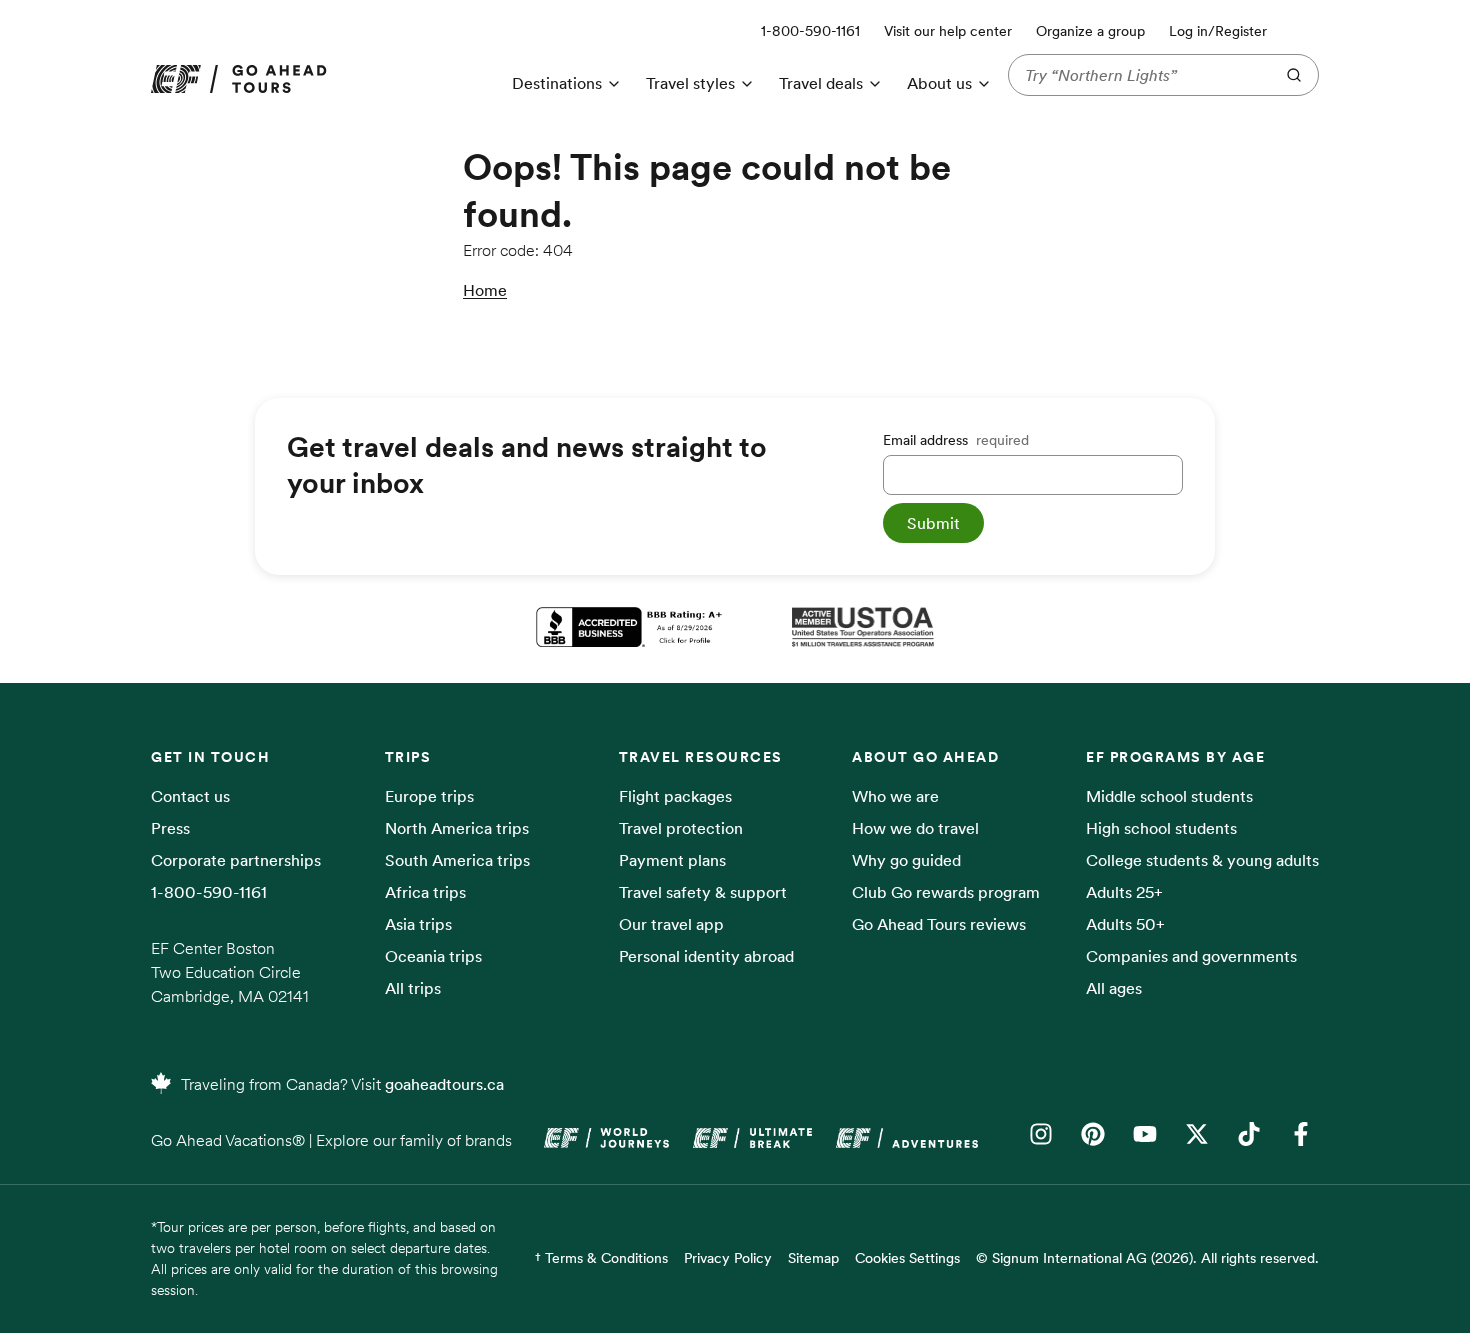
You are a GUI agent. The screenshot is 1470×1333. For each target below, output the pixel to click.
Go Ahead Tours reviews (939, 924)
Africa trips (425, 892)
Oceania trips (433, 956)
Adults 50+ (1125, 924)
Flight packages (675, 796)
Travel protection (681, 828)
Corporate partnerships (236, 860)
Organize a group (1090, 31)
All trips (413, 988)
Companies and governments (1191, 956)
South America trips (457, 860)
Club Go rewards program (946, 892)
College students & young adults (1202, 860)
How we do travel (915, 828)
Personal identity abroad (706, 956)
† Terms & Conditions (601, 1258)
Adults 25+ (1124, 892)
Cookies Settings (907, 1258)
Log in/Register (1218, 31)
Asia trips (418, 924)
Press (170, 828)
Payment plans (672, 860)
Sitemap (813, 1258)
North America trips (457, 828)
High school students (1161, 828)
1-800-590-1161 (209, 892)
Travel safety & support (703, 892)
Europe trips (429, 796)
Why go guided (906, 860)
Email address (956, 440)
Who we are (895, 796)
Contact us (190, 796)
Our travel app (671, 924)
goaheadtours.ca (444, 1084)
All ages (1114, 988)
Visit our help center (948, 31)
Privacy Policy (728, 1258)
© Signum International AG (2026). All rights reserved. (1147, 1258)
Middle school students (1169, 796)
